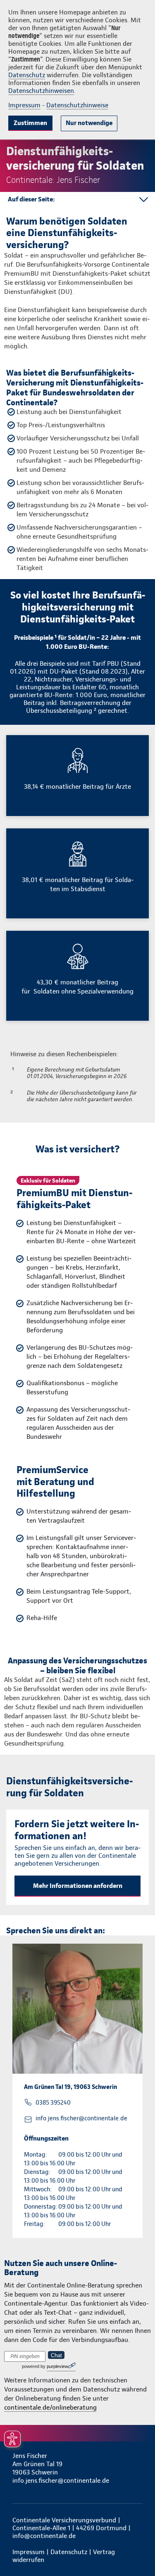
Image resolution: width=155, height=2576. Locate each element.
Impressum (24, 105)
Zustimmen (30, 123)
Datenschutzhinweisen (41, 91)
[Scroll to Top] (137, 2550)
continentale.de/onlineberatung (50, 2407)
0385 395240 (53, 2103)
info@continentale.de (44, 2536)
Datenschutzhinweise (77, 105)
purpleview (57, 2366)
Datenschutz (27, 75)
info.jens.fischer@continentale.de (81, 2118)
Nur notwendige (89, 123)
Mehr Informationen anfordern (78, 1886)
